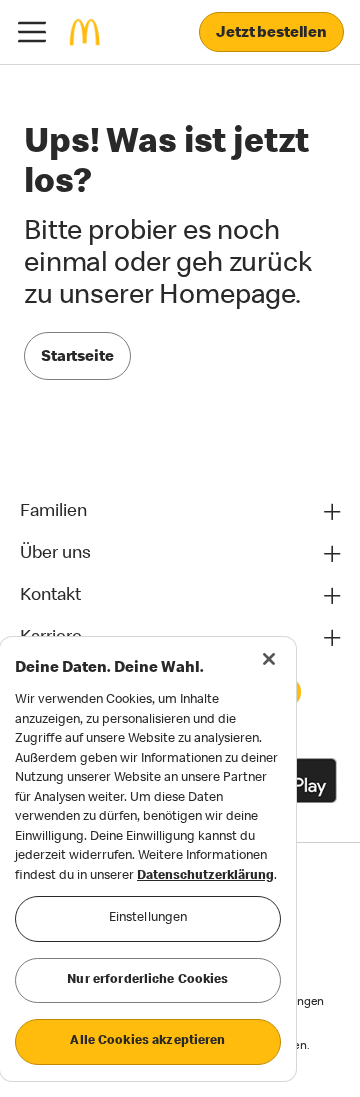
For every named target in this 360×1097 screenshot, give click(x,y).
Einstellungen (148, 918)
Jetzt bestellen (271, 34)
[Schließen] (269, 659)
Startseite (77, 358)
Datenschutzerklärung (205, 876)
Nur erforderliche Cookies (147, 980)
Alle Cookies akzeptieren (147, 1041)
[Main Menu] (32, 32)
